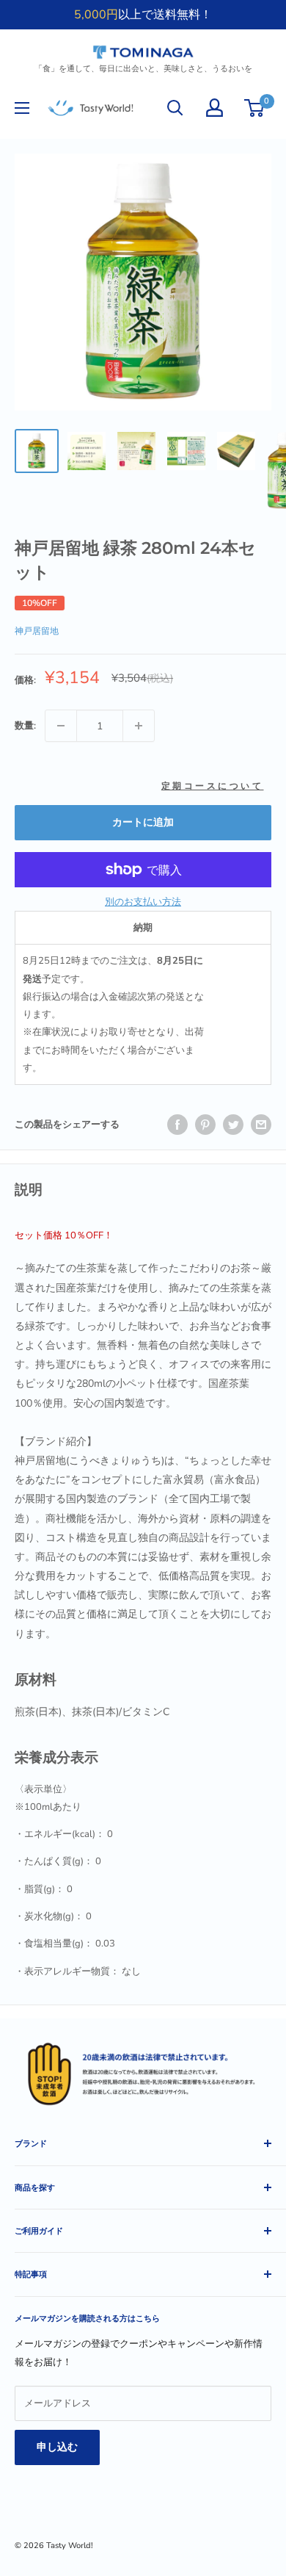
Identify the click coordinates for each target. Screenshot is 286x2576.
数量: (25, 726)
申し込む (57, 2447)
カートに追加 (143, 822)
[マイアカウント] (214, 108)
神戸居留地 (37, 631)
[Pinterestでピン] (205, 1125)
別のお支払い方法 (143, 902)
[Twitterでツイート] (233, 1125)
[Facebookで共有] (177, 1125)
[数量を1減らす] (61, 726)
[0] (255, 108)
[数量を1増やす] (139, 726)
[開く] (175, 108)
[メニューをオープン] (22, 108)
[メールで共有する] (261, 1125)
